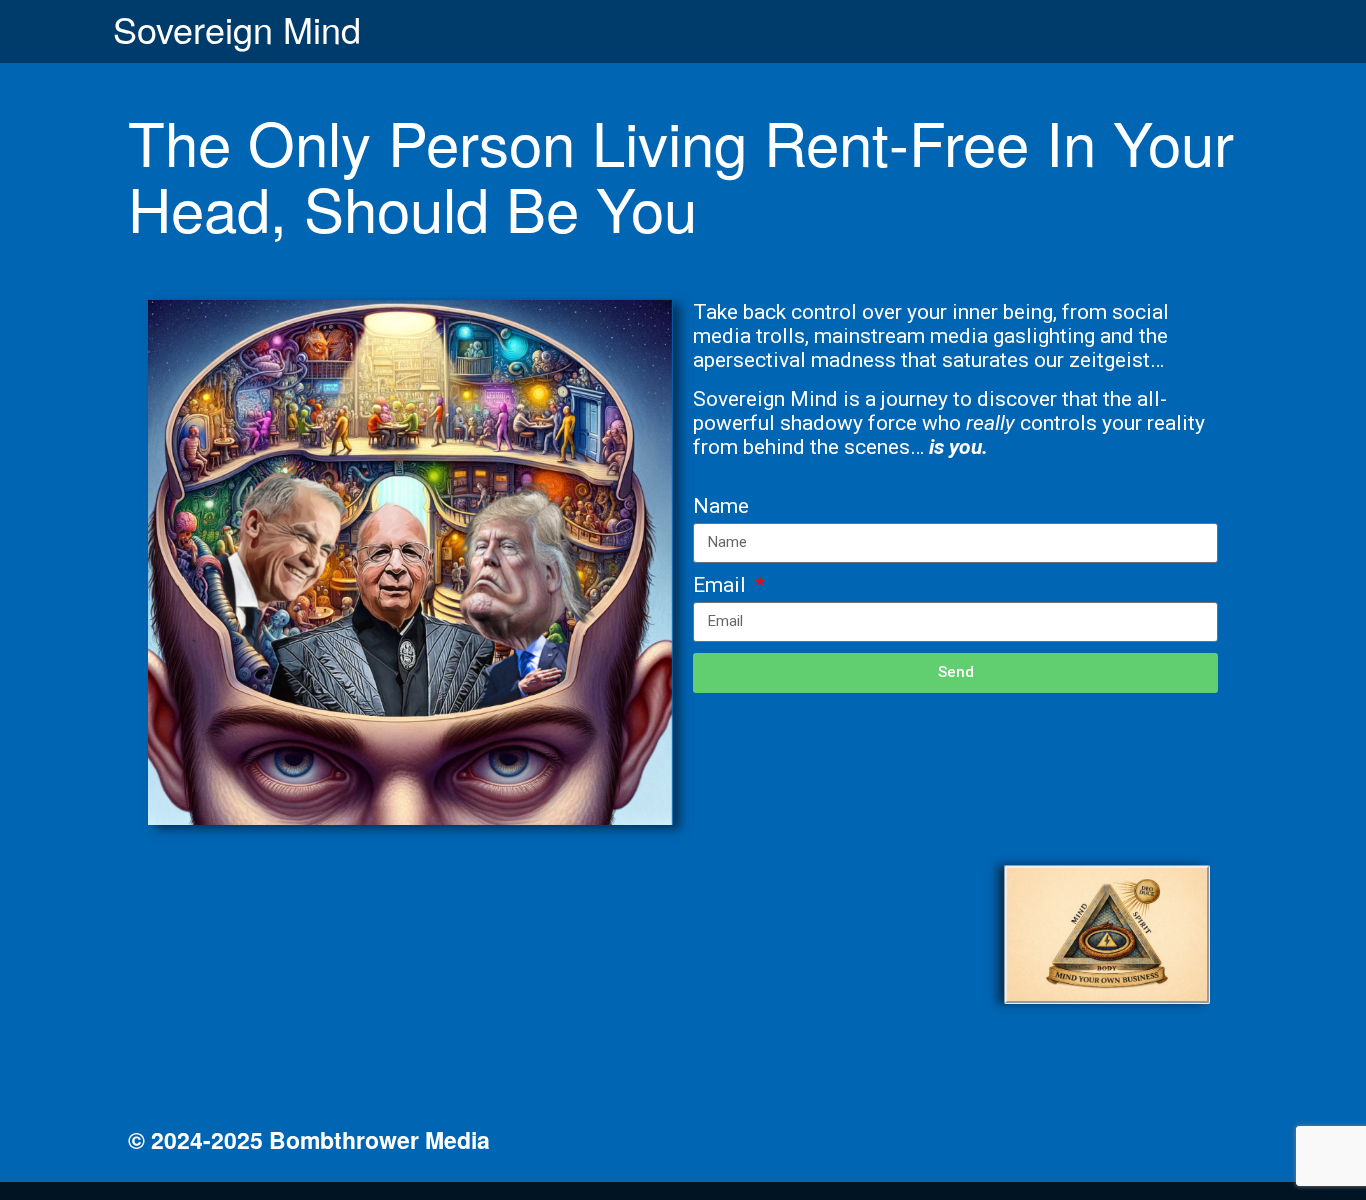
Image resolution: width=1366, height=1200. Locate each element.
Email (722, 585)
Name (721, 506)
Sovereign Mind (237, 28)
